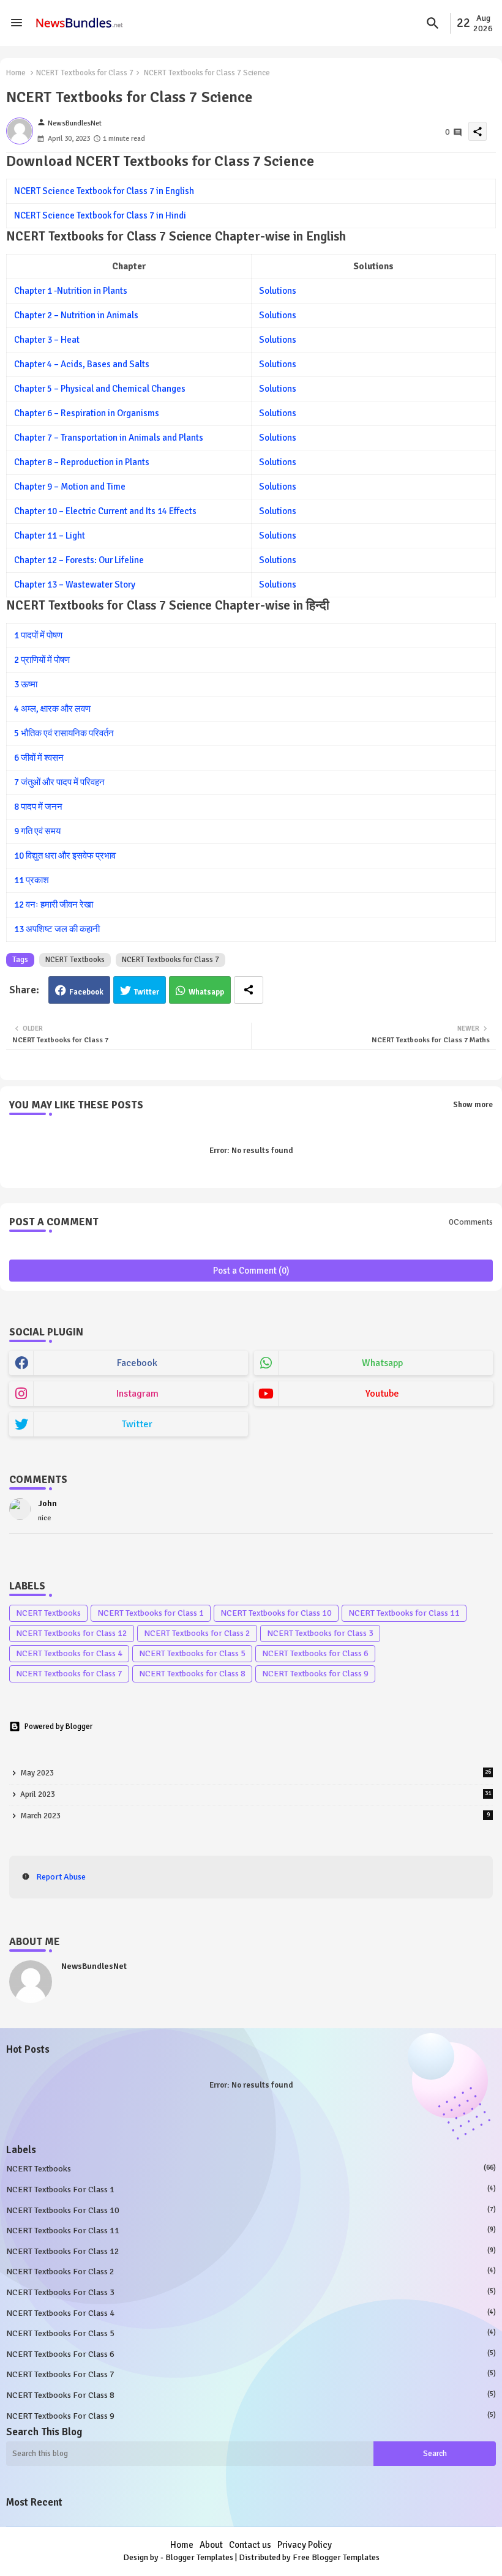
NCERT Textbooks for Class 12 (72, 1633)
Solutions (278, 291)
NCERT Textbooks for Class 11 (404, 1613)
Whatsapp (206, 992)
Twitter (147, 992)
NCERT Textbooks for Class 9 (315, 1674)
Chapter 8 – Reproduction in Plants (82, 462)
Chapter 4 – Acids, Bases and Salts (82, 364)
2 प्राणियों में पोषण (42, 660)
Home (16, 73)
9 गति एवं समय (37, 831)
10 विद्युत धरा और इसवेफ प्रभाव (65, 856)
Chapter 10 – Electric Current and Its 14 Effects (105, 511)
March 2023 (255, 1816)
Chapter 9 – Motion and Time (70, 487)
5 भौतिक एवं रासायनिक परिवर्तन (64, 733)
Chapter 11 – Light (50, 536)
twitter (137, 1424)
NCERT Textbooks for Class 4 (69, 1653)
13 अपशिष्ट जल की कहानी (57, 929)
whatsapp (382, 1363)
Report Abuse (61, 1877)
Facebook (86, 992)
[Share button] (249, 990)
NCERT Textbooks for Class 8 (192, 1674)
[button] (433, 23)
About (211, 2545)
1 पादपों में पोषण (38, 635)
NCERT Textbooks (75, 960)
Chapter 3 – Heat (47, 340)
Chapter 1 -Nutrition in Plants (71, 291)
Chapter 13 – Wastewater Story (75, 584)
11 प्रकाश (32, 880)
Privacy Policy (305, 2545)
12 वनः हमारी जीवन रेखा (54, 905)
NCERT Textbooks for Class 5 (192, 1653)
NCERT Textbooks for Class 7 (85, 73)
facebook (137, 1363)
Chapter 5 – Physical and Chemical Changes (100, 389)
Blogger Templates (199, 2557)
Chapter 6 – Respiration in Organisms (87, 413)
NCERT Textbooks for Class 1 (151, 1613)
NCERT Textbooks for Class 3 (320, 1633)
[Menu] (17, 23)
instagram (137, 1394)
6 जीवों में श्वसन (39, 758)
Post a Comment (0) (251, 1271)
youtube (382, 1394)
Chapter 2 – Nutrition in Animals (76, 315)
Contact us (250, 2545)
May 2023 (256, 1773)
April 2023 (256, 1794)
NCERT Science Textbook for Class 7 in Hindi (100, 215)
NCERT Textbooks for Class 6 (315, 1653)
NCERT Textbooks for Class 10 (276, 1613)
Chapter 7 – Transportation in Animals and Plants (109, 438)
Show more (473, 1105)
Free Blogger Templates (336, 2557)
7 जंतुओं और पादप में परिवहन (59, 782)
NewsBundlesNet (94, 1966)
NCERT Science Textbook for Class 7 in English (104, 191)
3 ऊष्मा (26, 684)
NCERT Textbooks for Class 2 (197, 1633)
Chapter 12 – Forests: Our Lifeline (79, 560)
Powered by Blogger (58, 1727)
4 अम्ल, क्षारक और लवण (52, 709)
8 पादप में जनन (38, 807)
